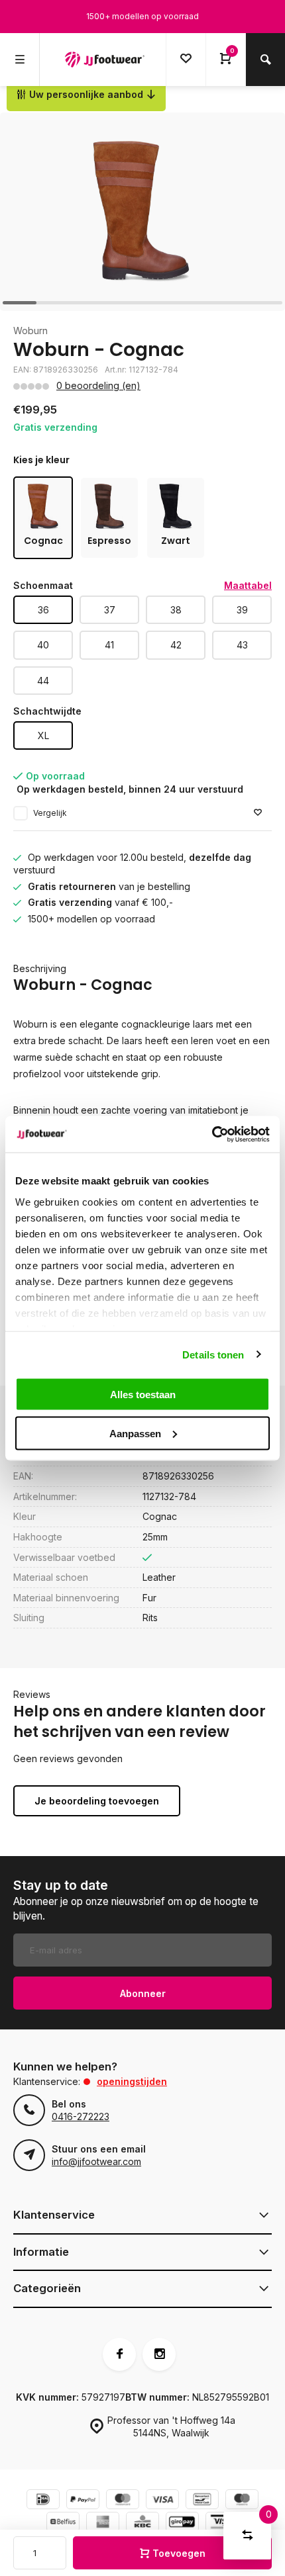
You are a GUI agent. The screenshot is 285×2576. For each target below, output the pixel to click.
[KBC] (142, 2523)
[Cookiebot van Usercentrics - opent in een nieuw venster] (212, 1134)
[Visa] (162, 2501)
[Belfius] (63, 2523)
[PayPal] (83, 2501)
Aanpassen (135, 1433)
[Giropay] (182, 2523)
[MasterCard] (123, 2501)
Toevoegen (179, 2553)
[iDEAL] (43, 2501)
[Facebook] (119, 2354)
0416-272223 (81, 2116)
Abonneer (143, 1993)
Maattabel (248, 585)
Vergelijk (50, 813)
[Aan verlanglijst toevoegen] (258, 813)
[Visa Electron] (222, 2523)
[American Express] (103, 2523)
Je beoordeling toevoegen (97, 1801)
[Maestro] (242, 2501)
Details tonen (213, 1354)
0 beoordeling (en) (98, 385)
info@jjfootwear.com (96, 2161)
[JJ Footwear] (105, 60)
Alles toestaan (143, 1395)
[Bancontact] (202, 2501)
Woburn (30, 331)
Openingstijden (132, 2081)
